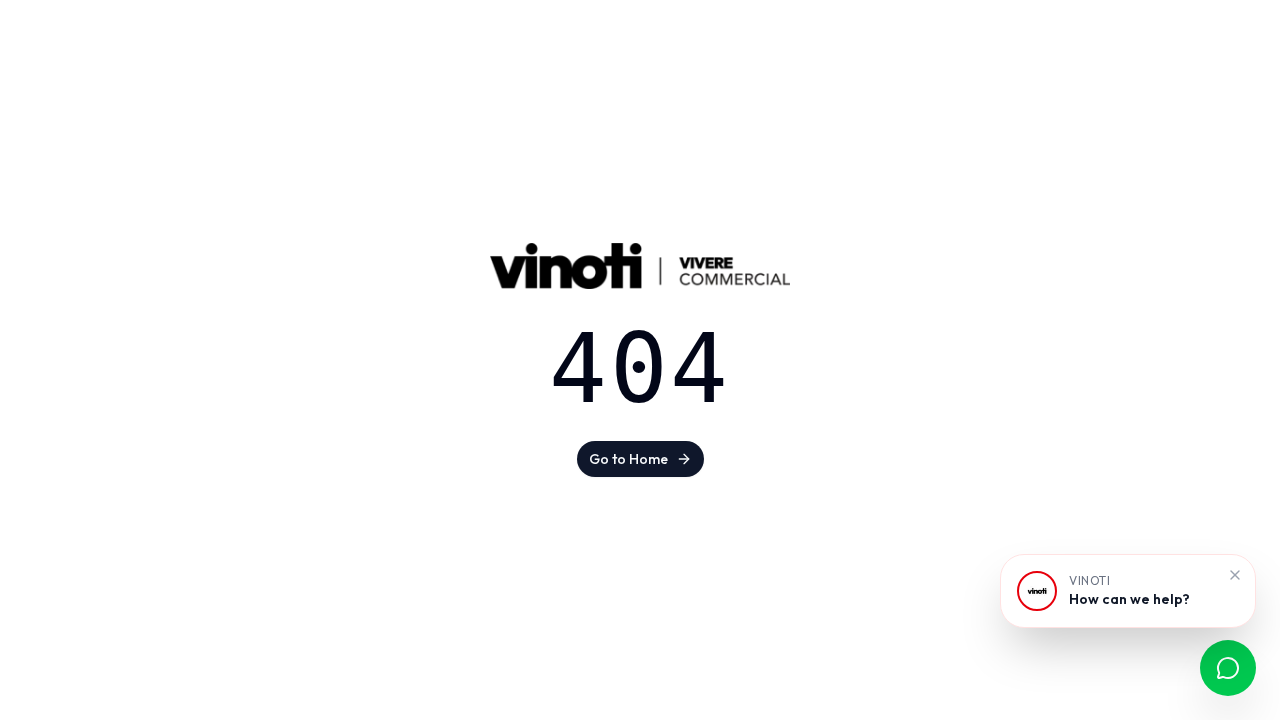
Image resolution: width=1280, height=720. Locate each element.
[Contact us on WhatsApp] (1228, 668)
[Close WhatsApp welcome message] (1235, 575)
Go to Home (628, 459)
